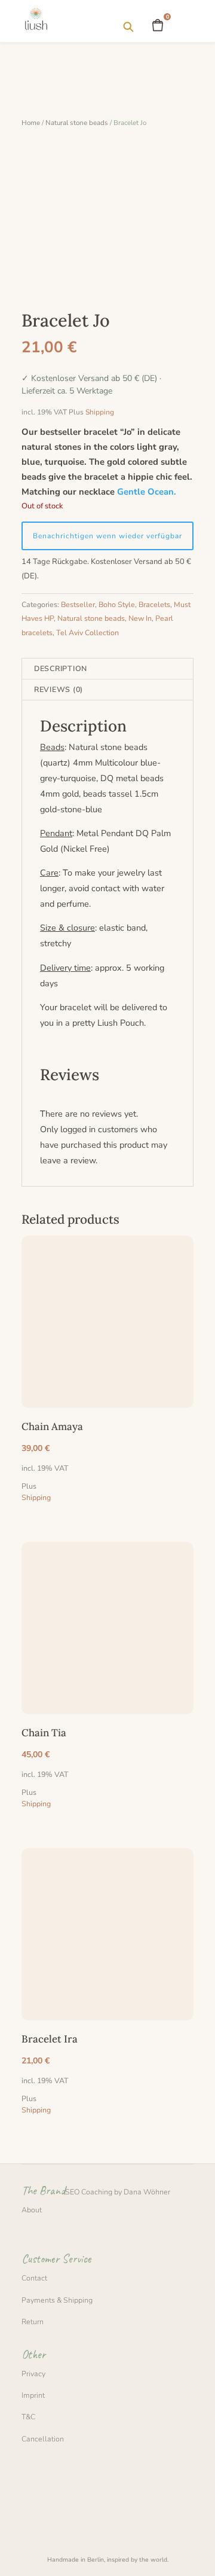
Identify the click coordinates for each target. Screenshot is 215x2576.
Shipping (100, 412)
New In (140, 618)
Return (33, 2322)
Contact (34, 2278)
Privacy (33, 2374)
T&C (28, 2417)
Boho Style (117, 604)
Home (31, 123)
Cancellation (43, 2439)
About (32, 2210)
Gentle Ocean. (147, 492)
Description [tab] (61, 668)
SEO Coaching (89, 2192)
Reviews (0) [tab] (59, 689)
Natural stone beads (77, 123)
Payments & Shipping (57, 2300)
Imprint (33, 2395)
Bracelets (154, 604)
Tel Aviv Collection (87, 632)
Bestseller (78, 604)
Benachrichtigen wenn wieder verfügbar (107, 536)
